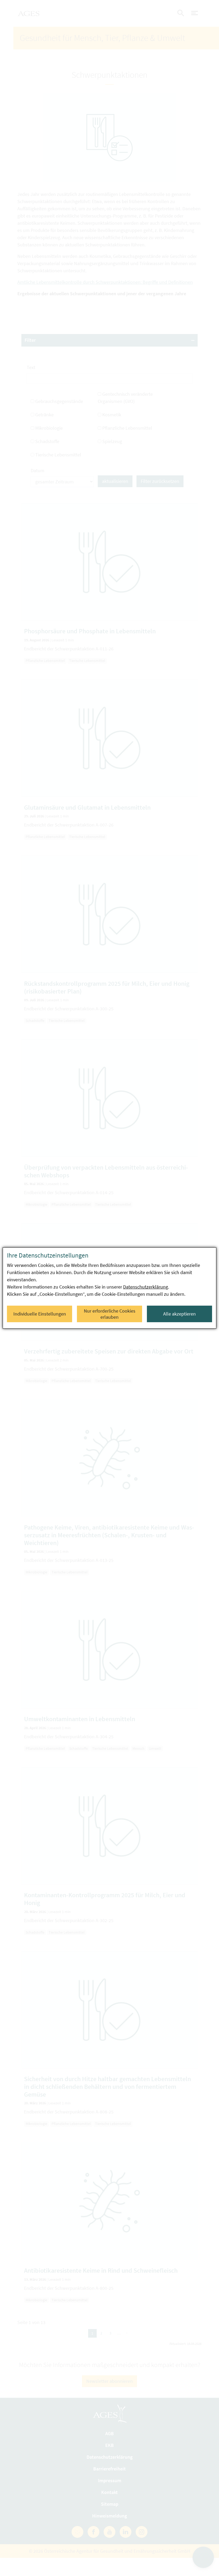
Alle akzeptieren (179, 1314)
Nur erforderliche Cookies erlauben (110, 1314)
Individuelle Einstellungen (40, 1314)
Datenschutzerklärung (146, 1287)
